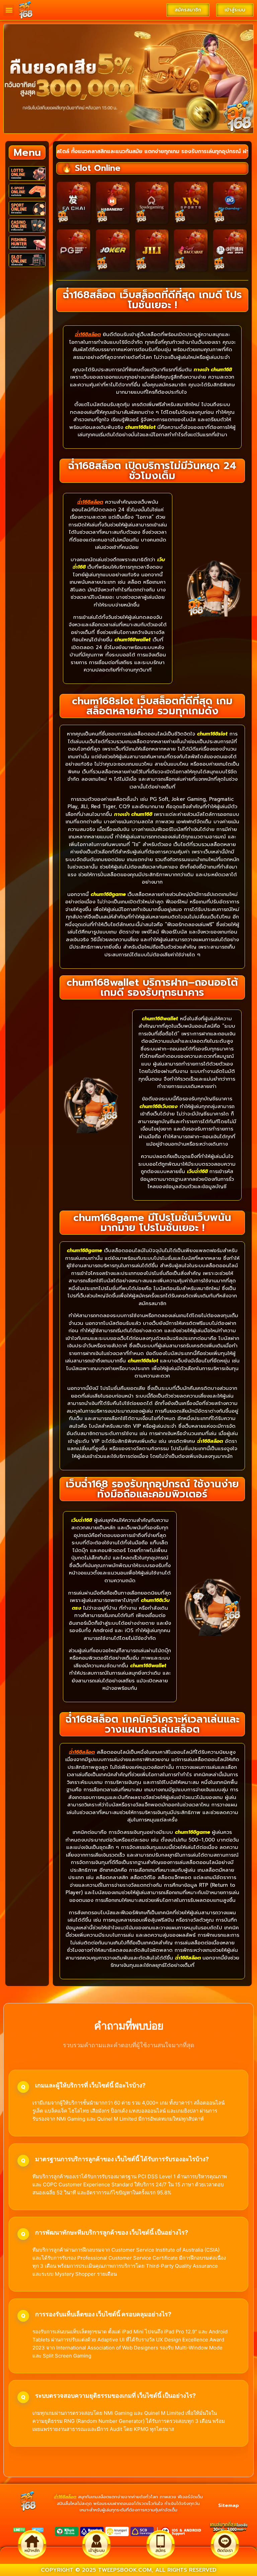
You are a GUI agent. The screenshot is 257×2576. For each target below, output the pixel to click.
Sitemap (229, 2505)
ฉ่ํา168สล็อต (65, 2497)
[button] (9, 10)
